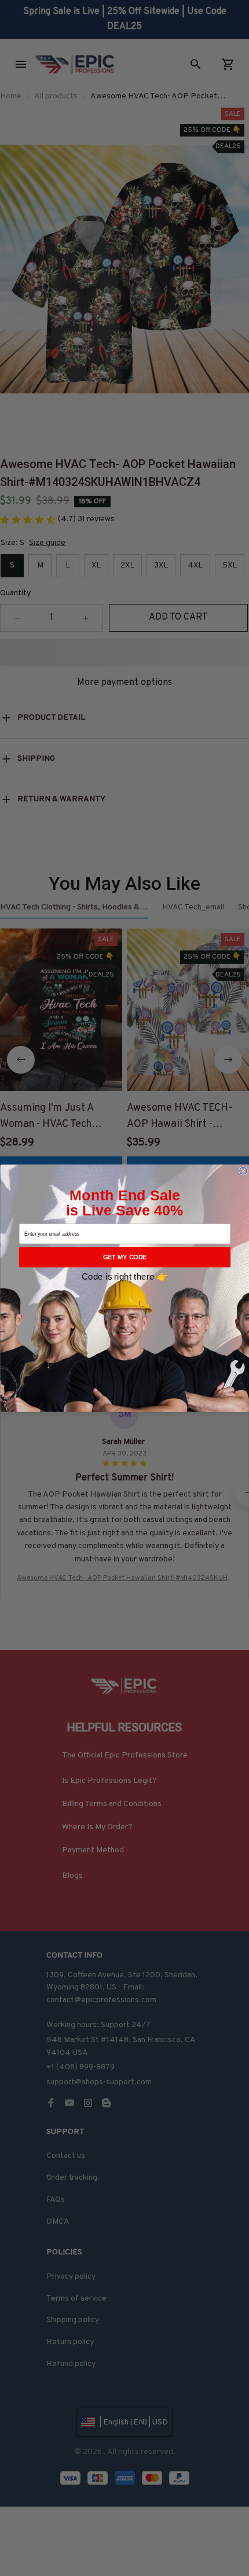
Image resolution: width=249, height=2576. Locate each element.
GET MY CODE (124, 1257)
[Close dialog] (243, 1170)
